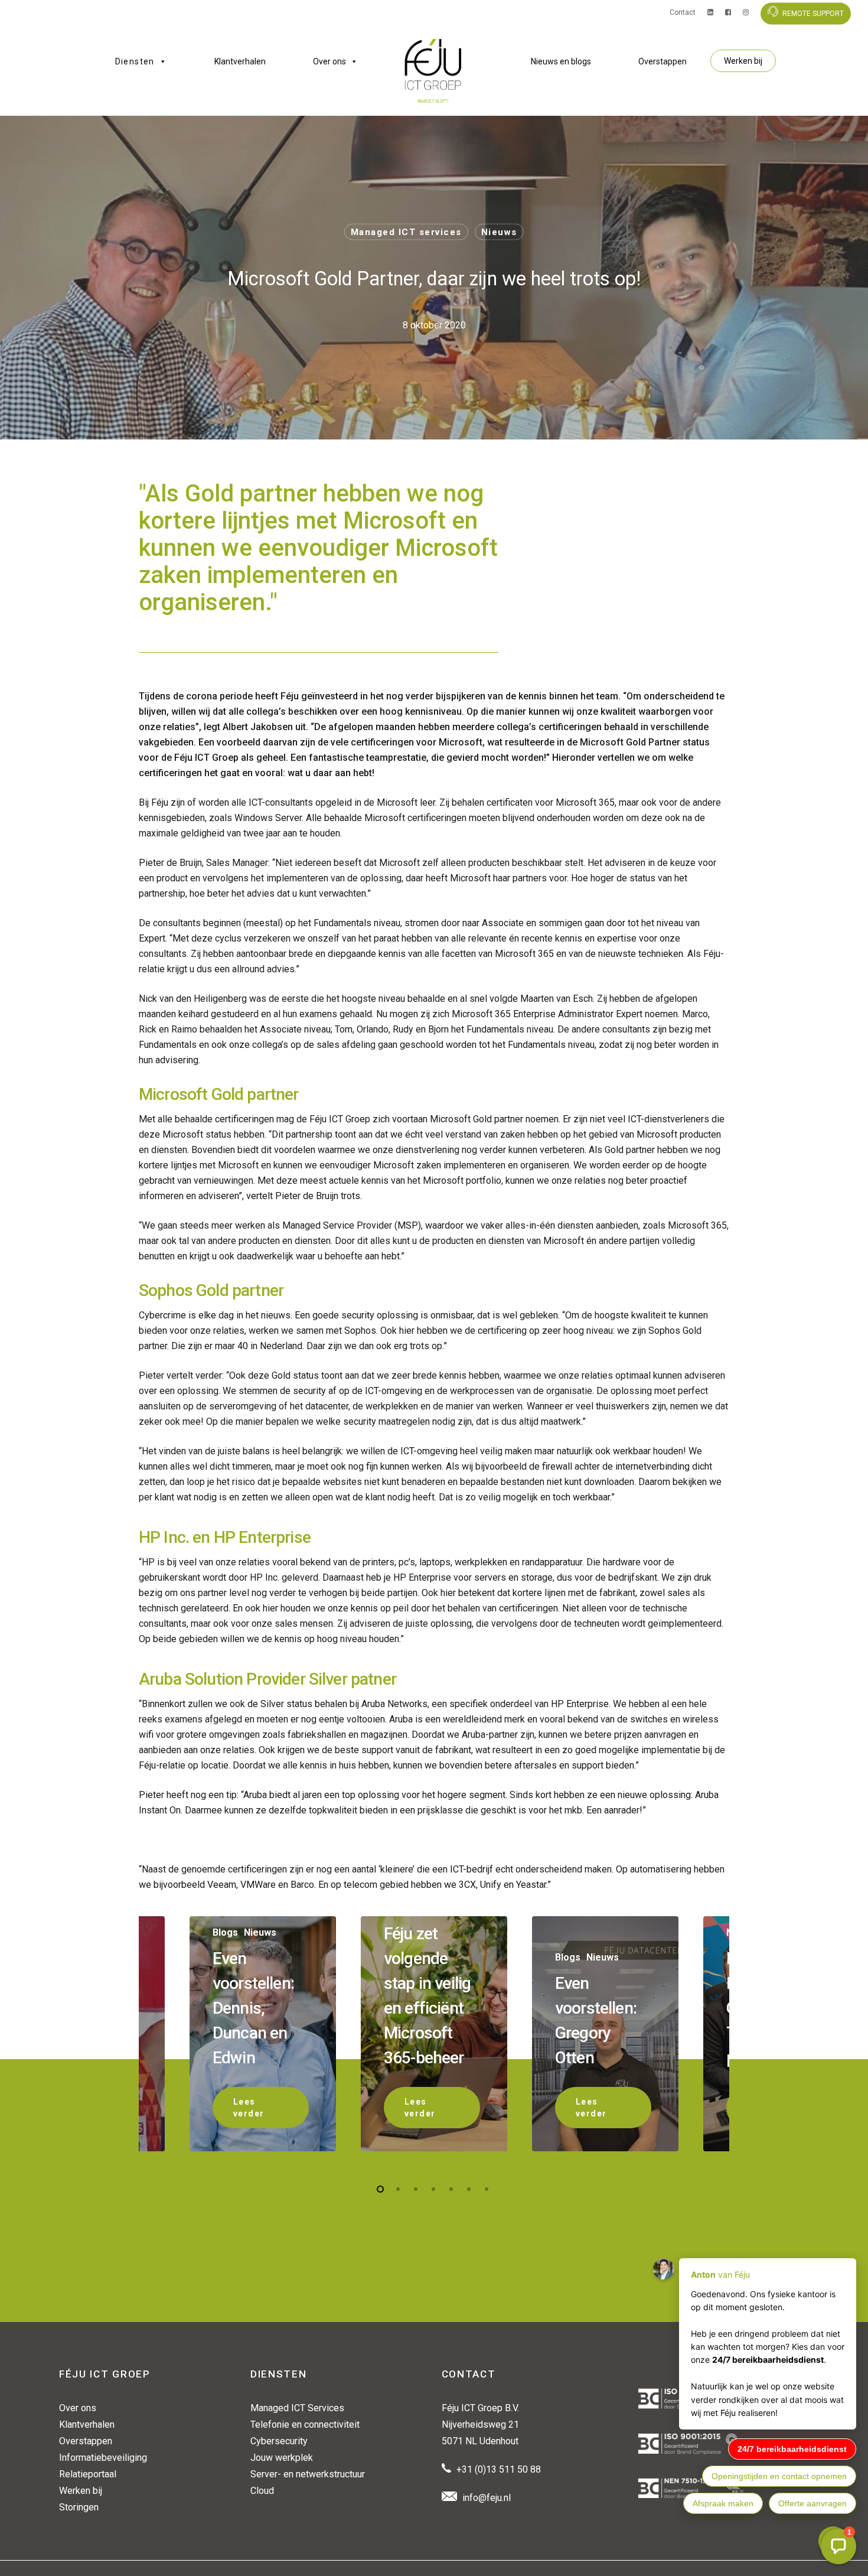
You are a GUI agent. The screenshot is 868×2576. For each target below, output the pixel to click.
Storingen (79, 2507)
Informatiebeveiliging (103, 2458)
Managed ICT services (406, 232)
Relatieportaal (88, 2474)
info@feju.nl (487, 2498)
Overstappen (663, 61)
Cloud (262, 2491)
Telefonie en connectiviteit (305, 2424)
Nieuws (499, 232)
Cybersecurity (279, 2441)
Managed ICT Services (297, 2408)
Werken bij (743, 61)
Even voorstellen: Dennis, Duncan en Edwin (253, 2008)
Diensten (135, 61)
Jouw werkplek (282, 2458)
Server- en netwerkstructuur (308, 2474)
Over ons (329, 61)
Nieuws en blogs (561, 61)
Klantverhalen (240, 61)
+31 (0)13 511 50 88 (499, 2469)
